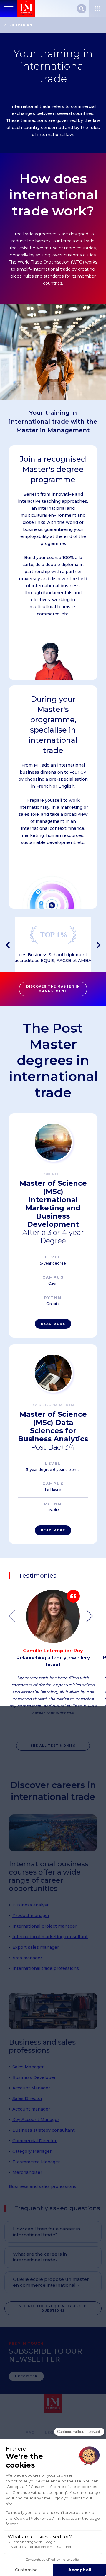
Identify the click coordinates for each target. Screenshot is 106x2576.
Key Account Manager (36, 2120)
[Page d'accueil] (26, 9)
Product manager (31, 1916)
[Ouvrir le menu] (97, 9)
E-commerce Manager (36, 2162)
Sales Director (27, 2098)
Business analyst (30, 1905)
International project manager (45, 1926)
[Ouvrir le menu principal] (9, 9)
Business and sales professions (43, 2186)
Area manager (27, 1958)
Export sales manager (36, 1947)
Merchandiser (27, 2172)
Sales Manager (28, 2067)
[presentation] (7, 945)
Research (82, 9)
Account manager (31, 2109)
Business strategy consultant (44, 2130)
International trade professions (46, 1968)
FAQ (30, 2433)
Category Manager (32, 2151)
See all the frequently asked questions (53, 2308)
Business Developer (34, 2077)
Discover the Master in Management (53, 989)
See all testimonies (53, 1746)
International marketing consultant (50, 1937)
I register (26, 2376)
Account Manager (31, 2088)
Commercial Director (34, 2141)
